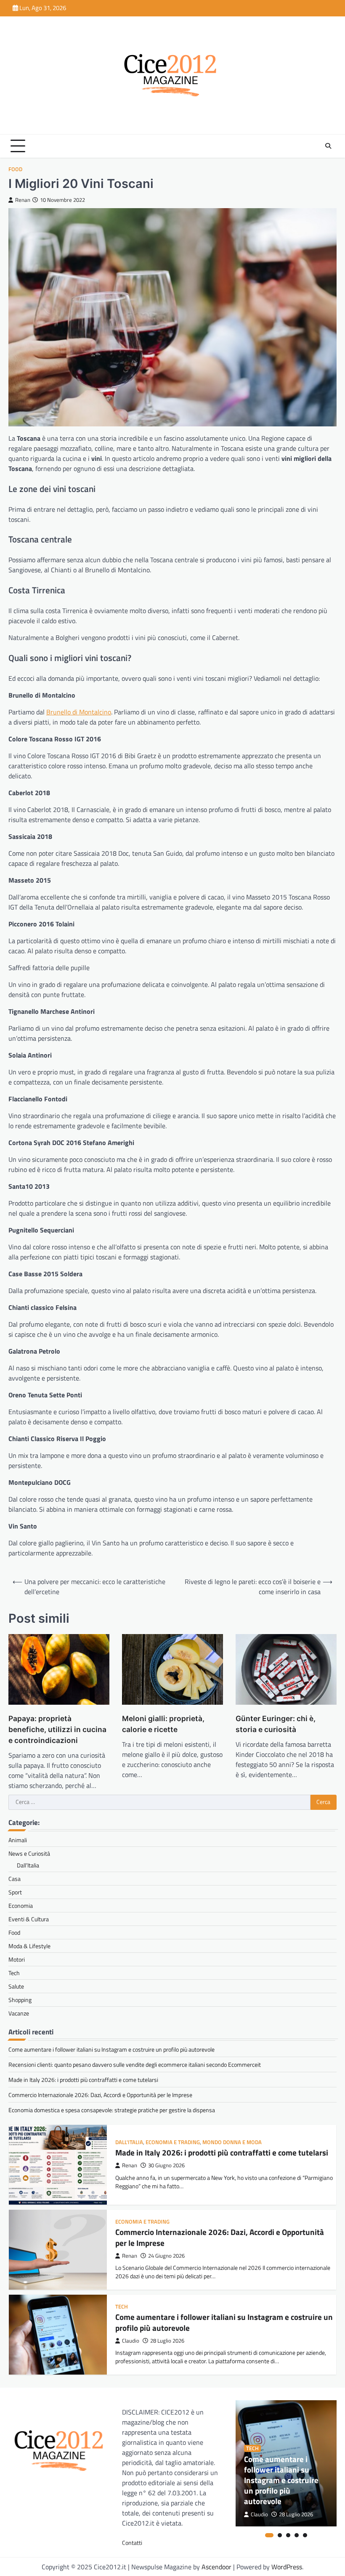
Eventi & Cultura (29, 1919)
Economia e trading (173, 2142)
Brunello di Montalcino (79, 712)
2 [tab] (280, 2535)
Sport (15, 1892)
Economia (21, 1906)
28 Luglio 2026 (167, 2341)
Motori (17, 1959)
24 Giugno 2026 (166, 2256)
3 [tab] (288, 2535)
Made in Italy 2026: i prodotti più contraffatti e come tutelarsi (83, 2080)
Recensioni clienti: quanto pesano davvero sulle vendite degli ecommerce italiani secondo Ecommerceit (135, 2064)
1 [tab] (269, 2535)
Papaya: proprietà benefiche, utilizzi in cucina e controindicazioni (57, 1729)
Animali (18, 1840)
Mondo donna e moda (232, 2142)
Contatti (132, 2543)
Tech (14, 1973)
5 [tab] (305, 2535)
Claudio (131, 2341)
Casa (15, 1879)
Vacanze (19, 2013)
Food (15, 169)
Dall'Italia (129, 2142)
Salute (16, 1986)
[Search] (328, 146)
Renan (23, 200)
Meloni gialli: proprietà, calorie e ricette (163, 1724)
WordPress (287, 2567)
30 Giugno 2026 (166, 2165)
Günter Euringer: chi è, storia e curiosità (276, 1724)
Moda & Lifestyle (29, 1946)
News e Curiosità (29, 1853)
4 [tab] (297, 2535)
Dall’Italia (28, 1865)
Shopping (20, 2000)
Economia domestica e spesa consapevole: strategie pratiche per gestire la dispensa (112, 2110)
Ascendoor (216, 2567)
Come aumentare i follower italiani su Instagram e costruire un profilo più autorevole (111, 2049)
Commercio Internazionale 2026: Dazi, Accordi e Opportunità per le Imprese (100, 2095)
